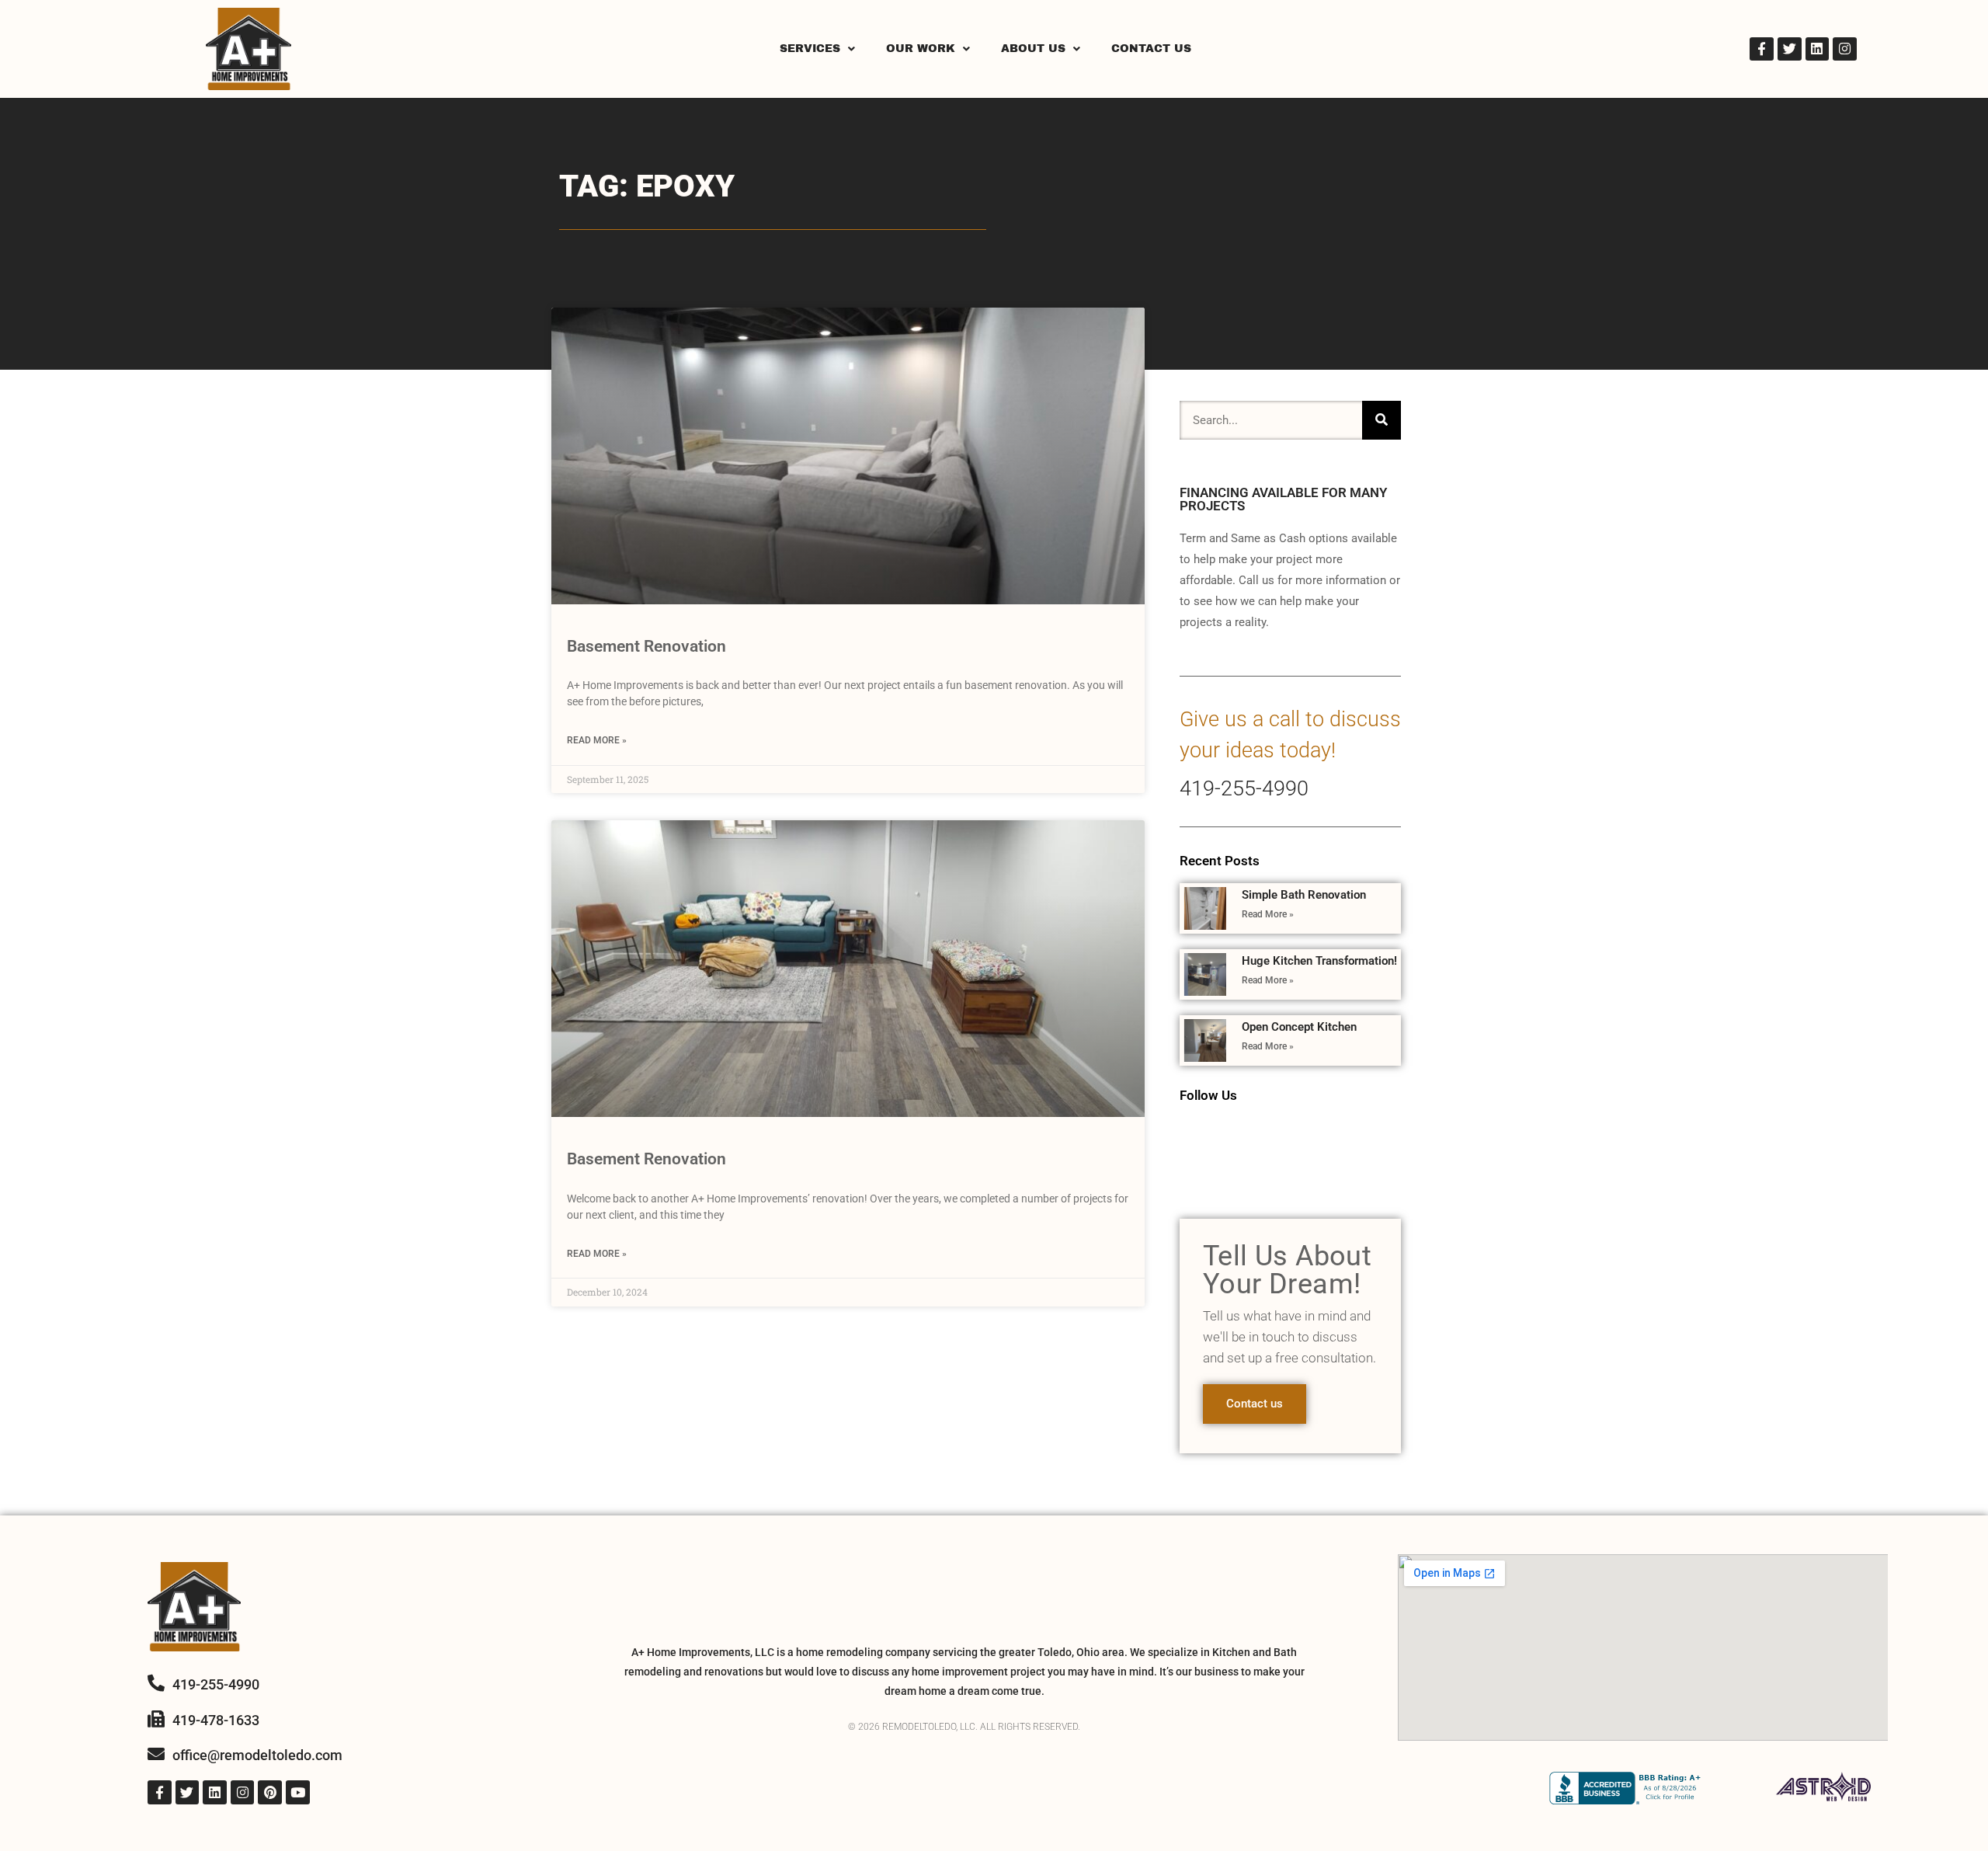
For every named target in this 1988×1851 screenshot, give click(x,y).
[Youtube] (298, 1792)
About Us (1033, 49)
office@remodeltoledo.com (257, 1755)
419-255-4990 (1244, 788)
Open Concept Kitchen (1299, 1027)
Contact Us (1151, 49)
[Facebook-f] (1762, 49)
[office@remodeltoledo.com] (156, 1754)
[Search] (1382, 420)
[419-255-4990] (156, 1683)
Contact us (1255, 1404)
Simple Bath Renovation (1304, 895)
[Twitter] (1790, 49)
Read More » (597, 740)
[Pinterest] (270, 1792)
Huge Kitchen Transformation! (1319, 961)
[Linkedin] (1818, 49)
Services (810, 49)
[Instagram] (1845, 49)
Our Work (921, 49)
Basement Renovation (646, 646)
